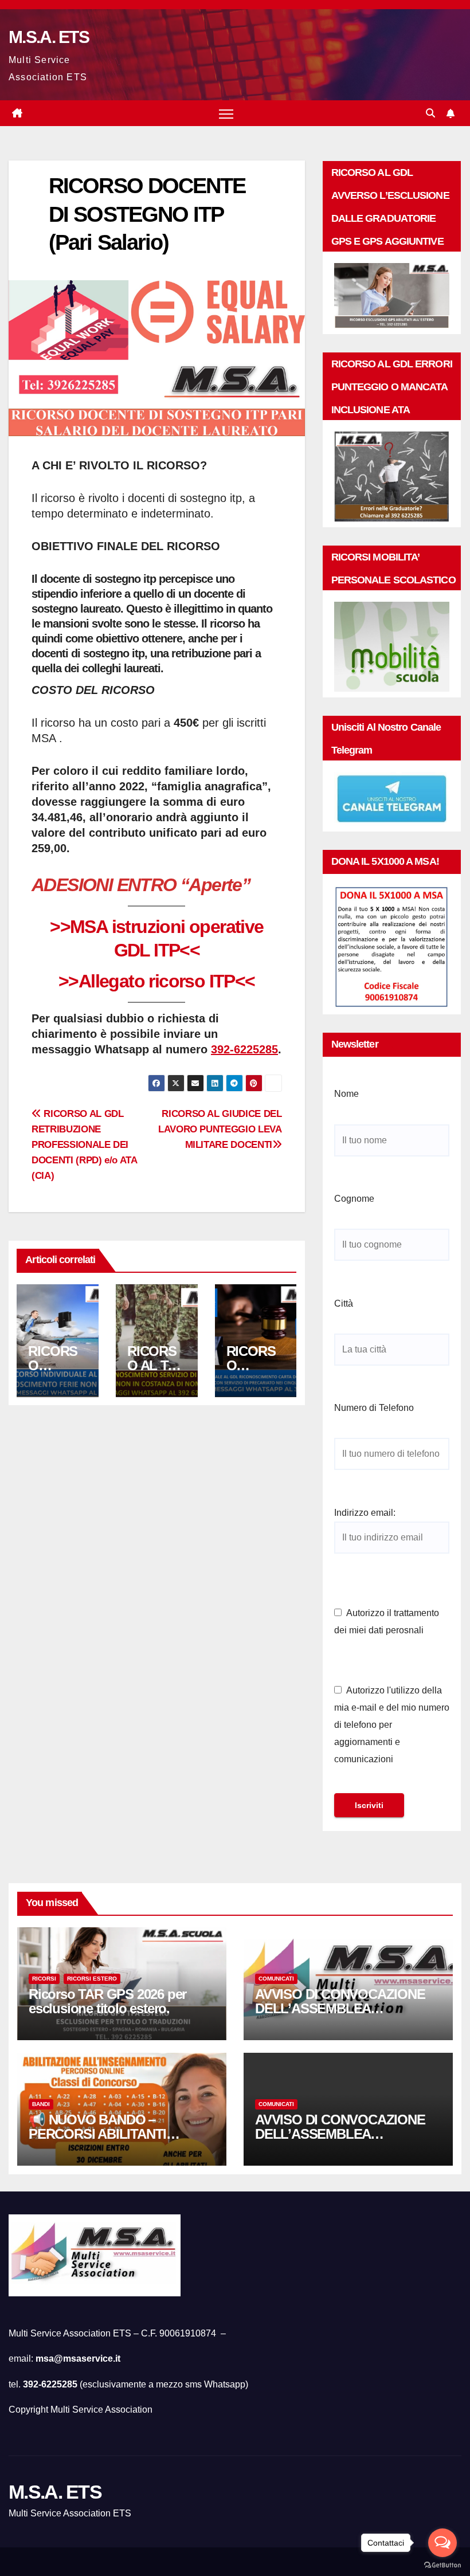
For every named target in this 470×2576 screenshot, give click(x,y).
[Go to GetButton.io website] (442, 2565)
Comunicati (276, 1979)
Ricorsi (44, 1979)
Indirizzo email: (365, 1513)
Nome (346, 1094)
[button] (430, 113)
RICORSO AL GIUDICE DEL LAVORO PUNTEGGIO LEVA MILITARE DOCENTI (220, 1129)
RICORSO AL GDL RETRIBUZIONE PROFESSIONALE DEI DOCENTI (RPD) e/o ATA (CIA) (84, 1144)
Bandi (41, 2104)
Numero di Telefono (374, 1408)
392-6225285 (244, 1049)
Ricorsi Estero (92, 1979)
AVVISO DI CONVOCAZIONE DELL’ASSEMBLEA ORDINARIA (340, 2008)
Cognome (354, 1199)
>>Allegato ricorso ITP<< (157, 981)
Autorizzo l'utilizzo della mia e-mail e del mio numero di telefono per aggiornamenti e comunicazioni (392, 1725)
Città (344, 1303)
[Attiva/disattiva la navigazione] (226, 113)
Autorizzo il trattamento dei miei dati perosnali (387, 1622)
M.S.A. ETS (49, 37)
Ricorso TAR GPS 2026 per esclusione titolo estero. (107, 2001)
